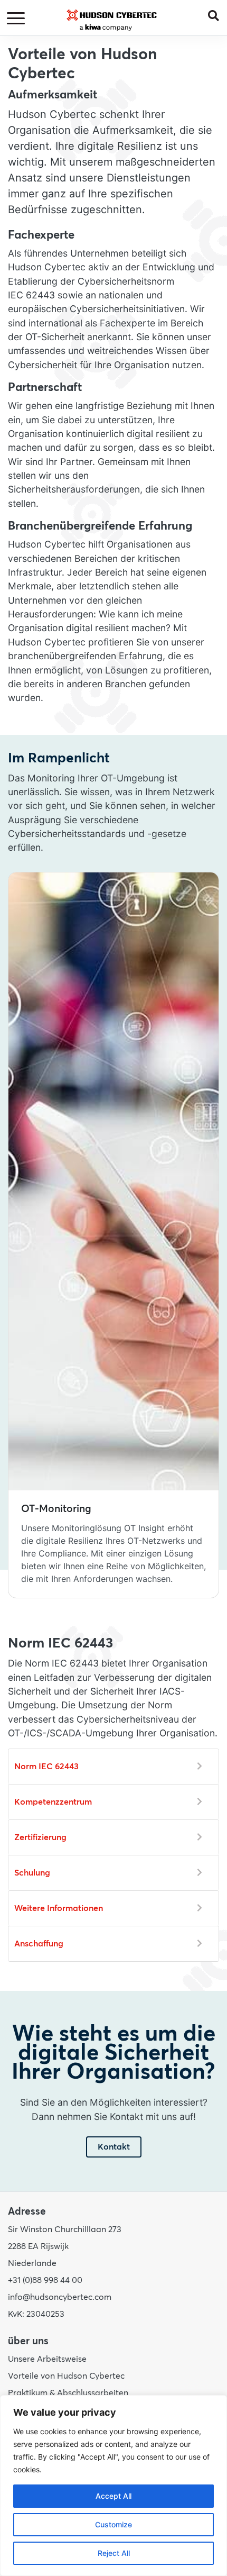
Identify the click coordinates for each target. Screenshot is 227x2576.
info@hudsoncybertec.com (60, 2297)
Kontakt (114, 2147)
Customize (113, 2524)
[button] (217, 15)
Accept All (113, 2496)
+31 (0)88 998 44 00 (45, 2280)
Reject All (114, 2553)
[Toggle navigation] (17, 19)
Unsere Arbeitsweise (47, 2359)
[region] (113, 2486)
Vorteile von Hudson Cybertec (66, 2376)
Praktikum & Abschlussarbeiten (68, 2393)
